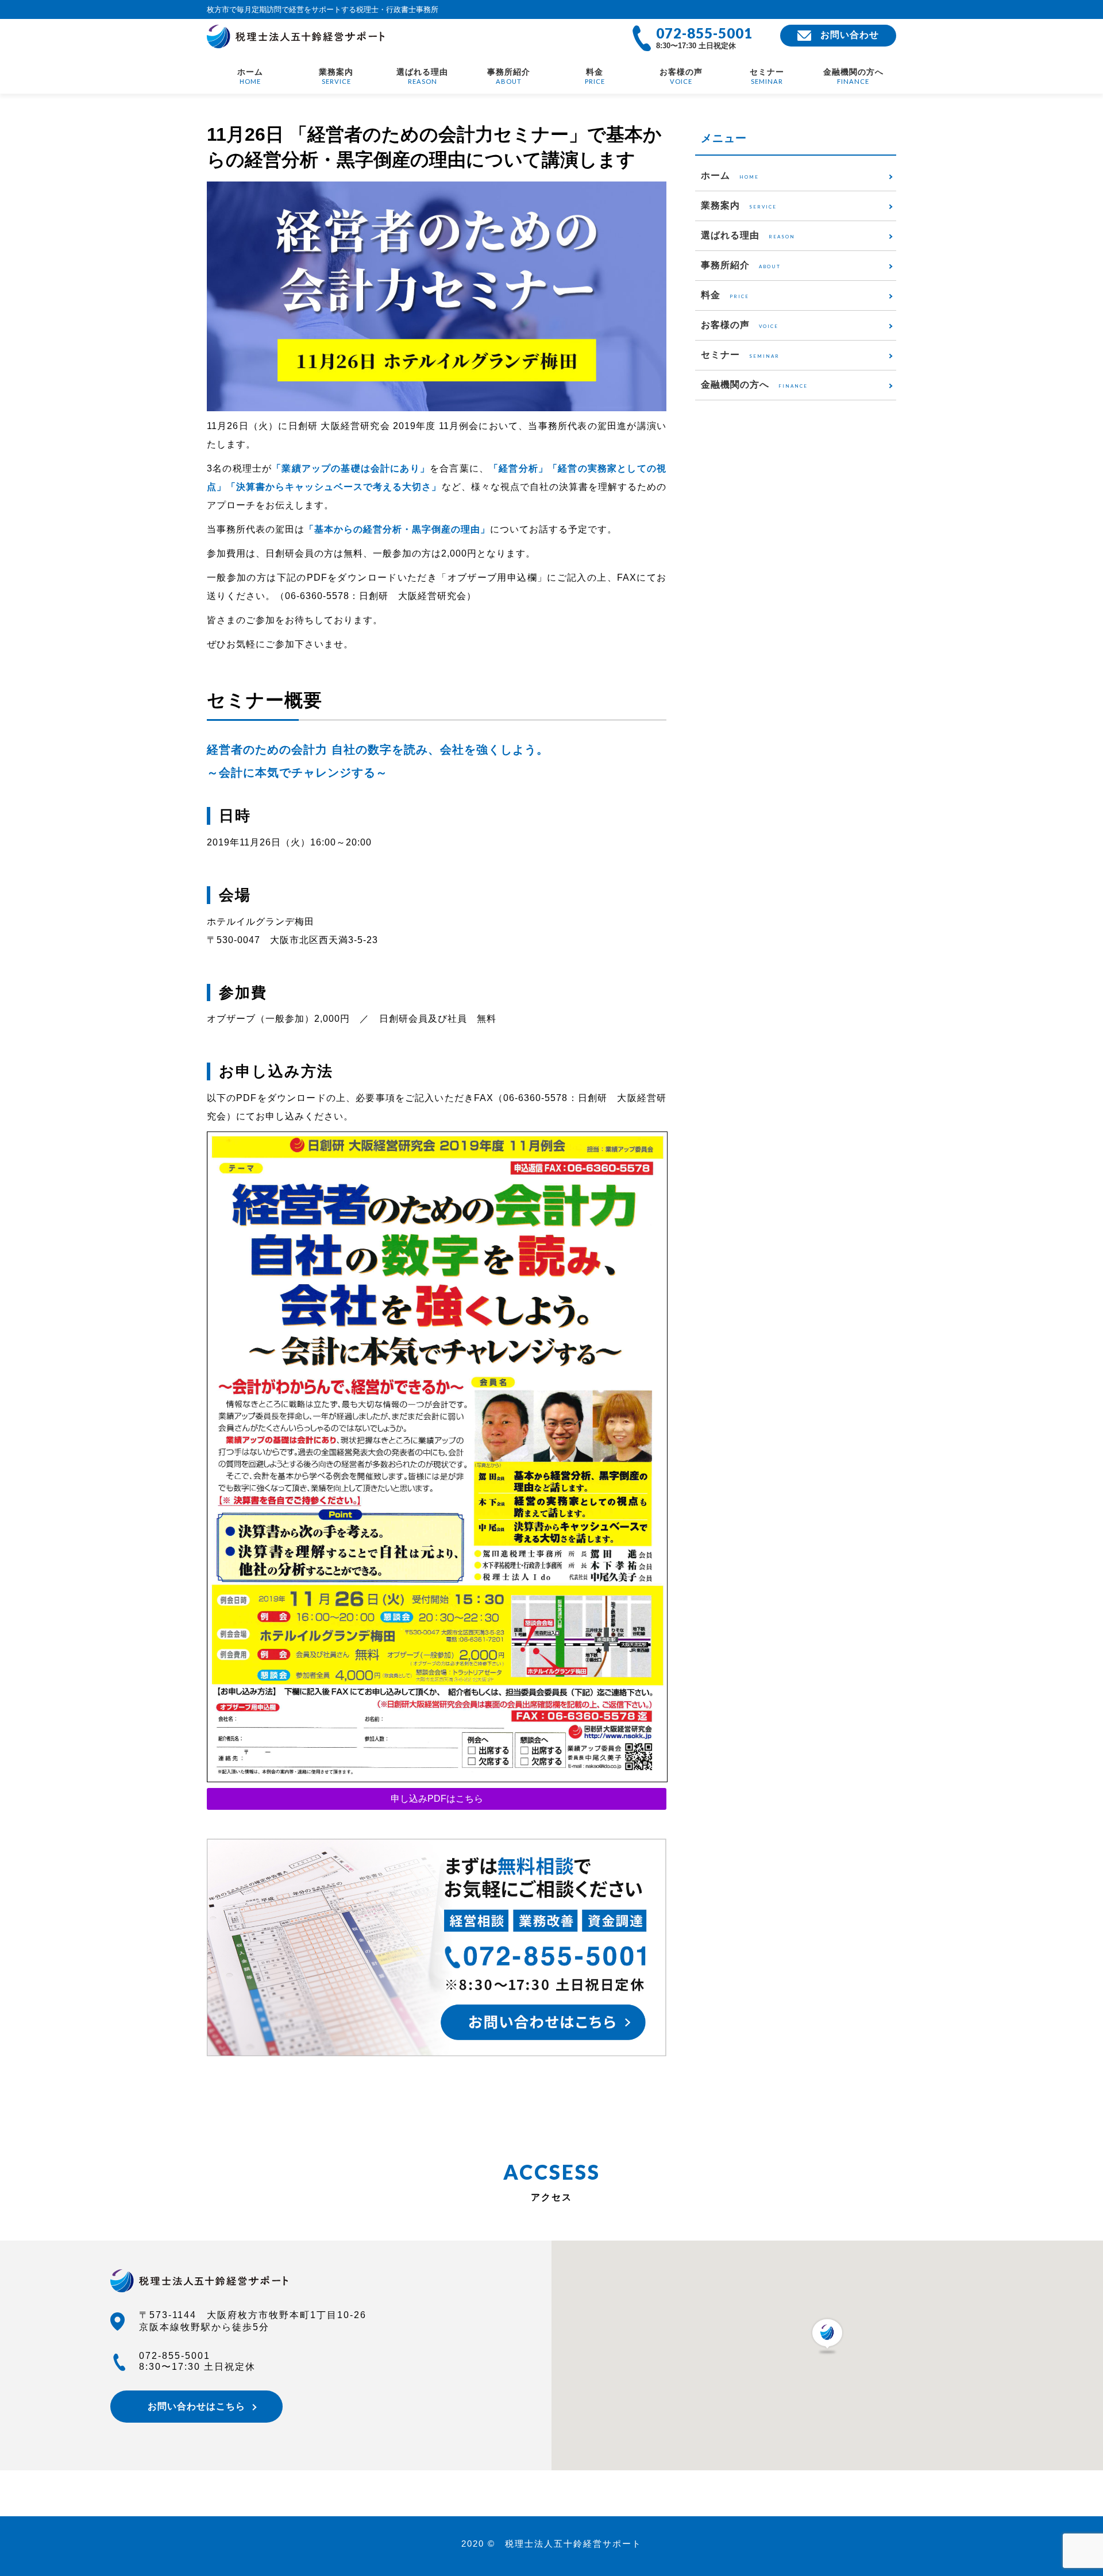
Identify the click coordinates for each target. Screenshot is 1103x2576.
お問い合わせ (850, 35)
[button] (827, 2336)
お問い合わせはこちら (196, 2406)
